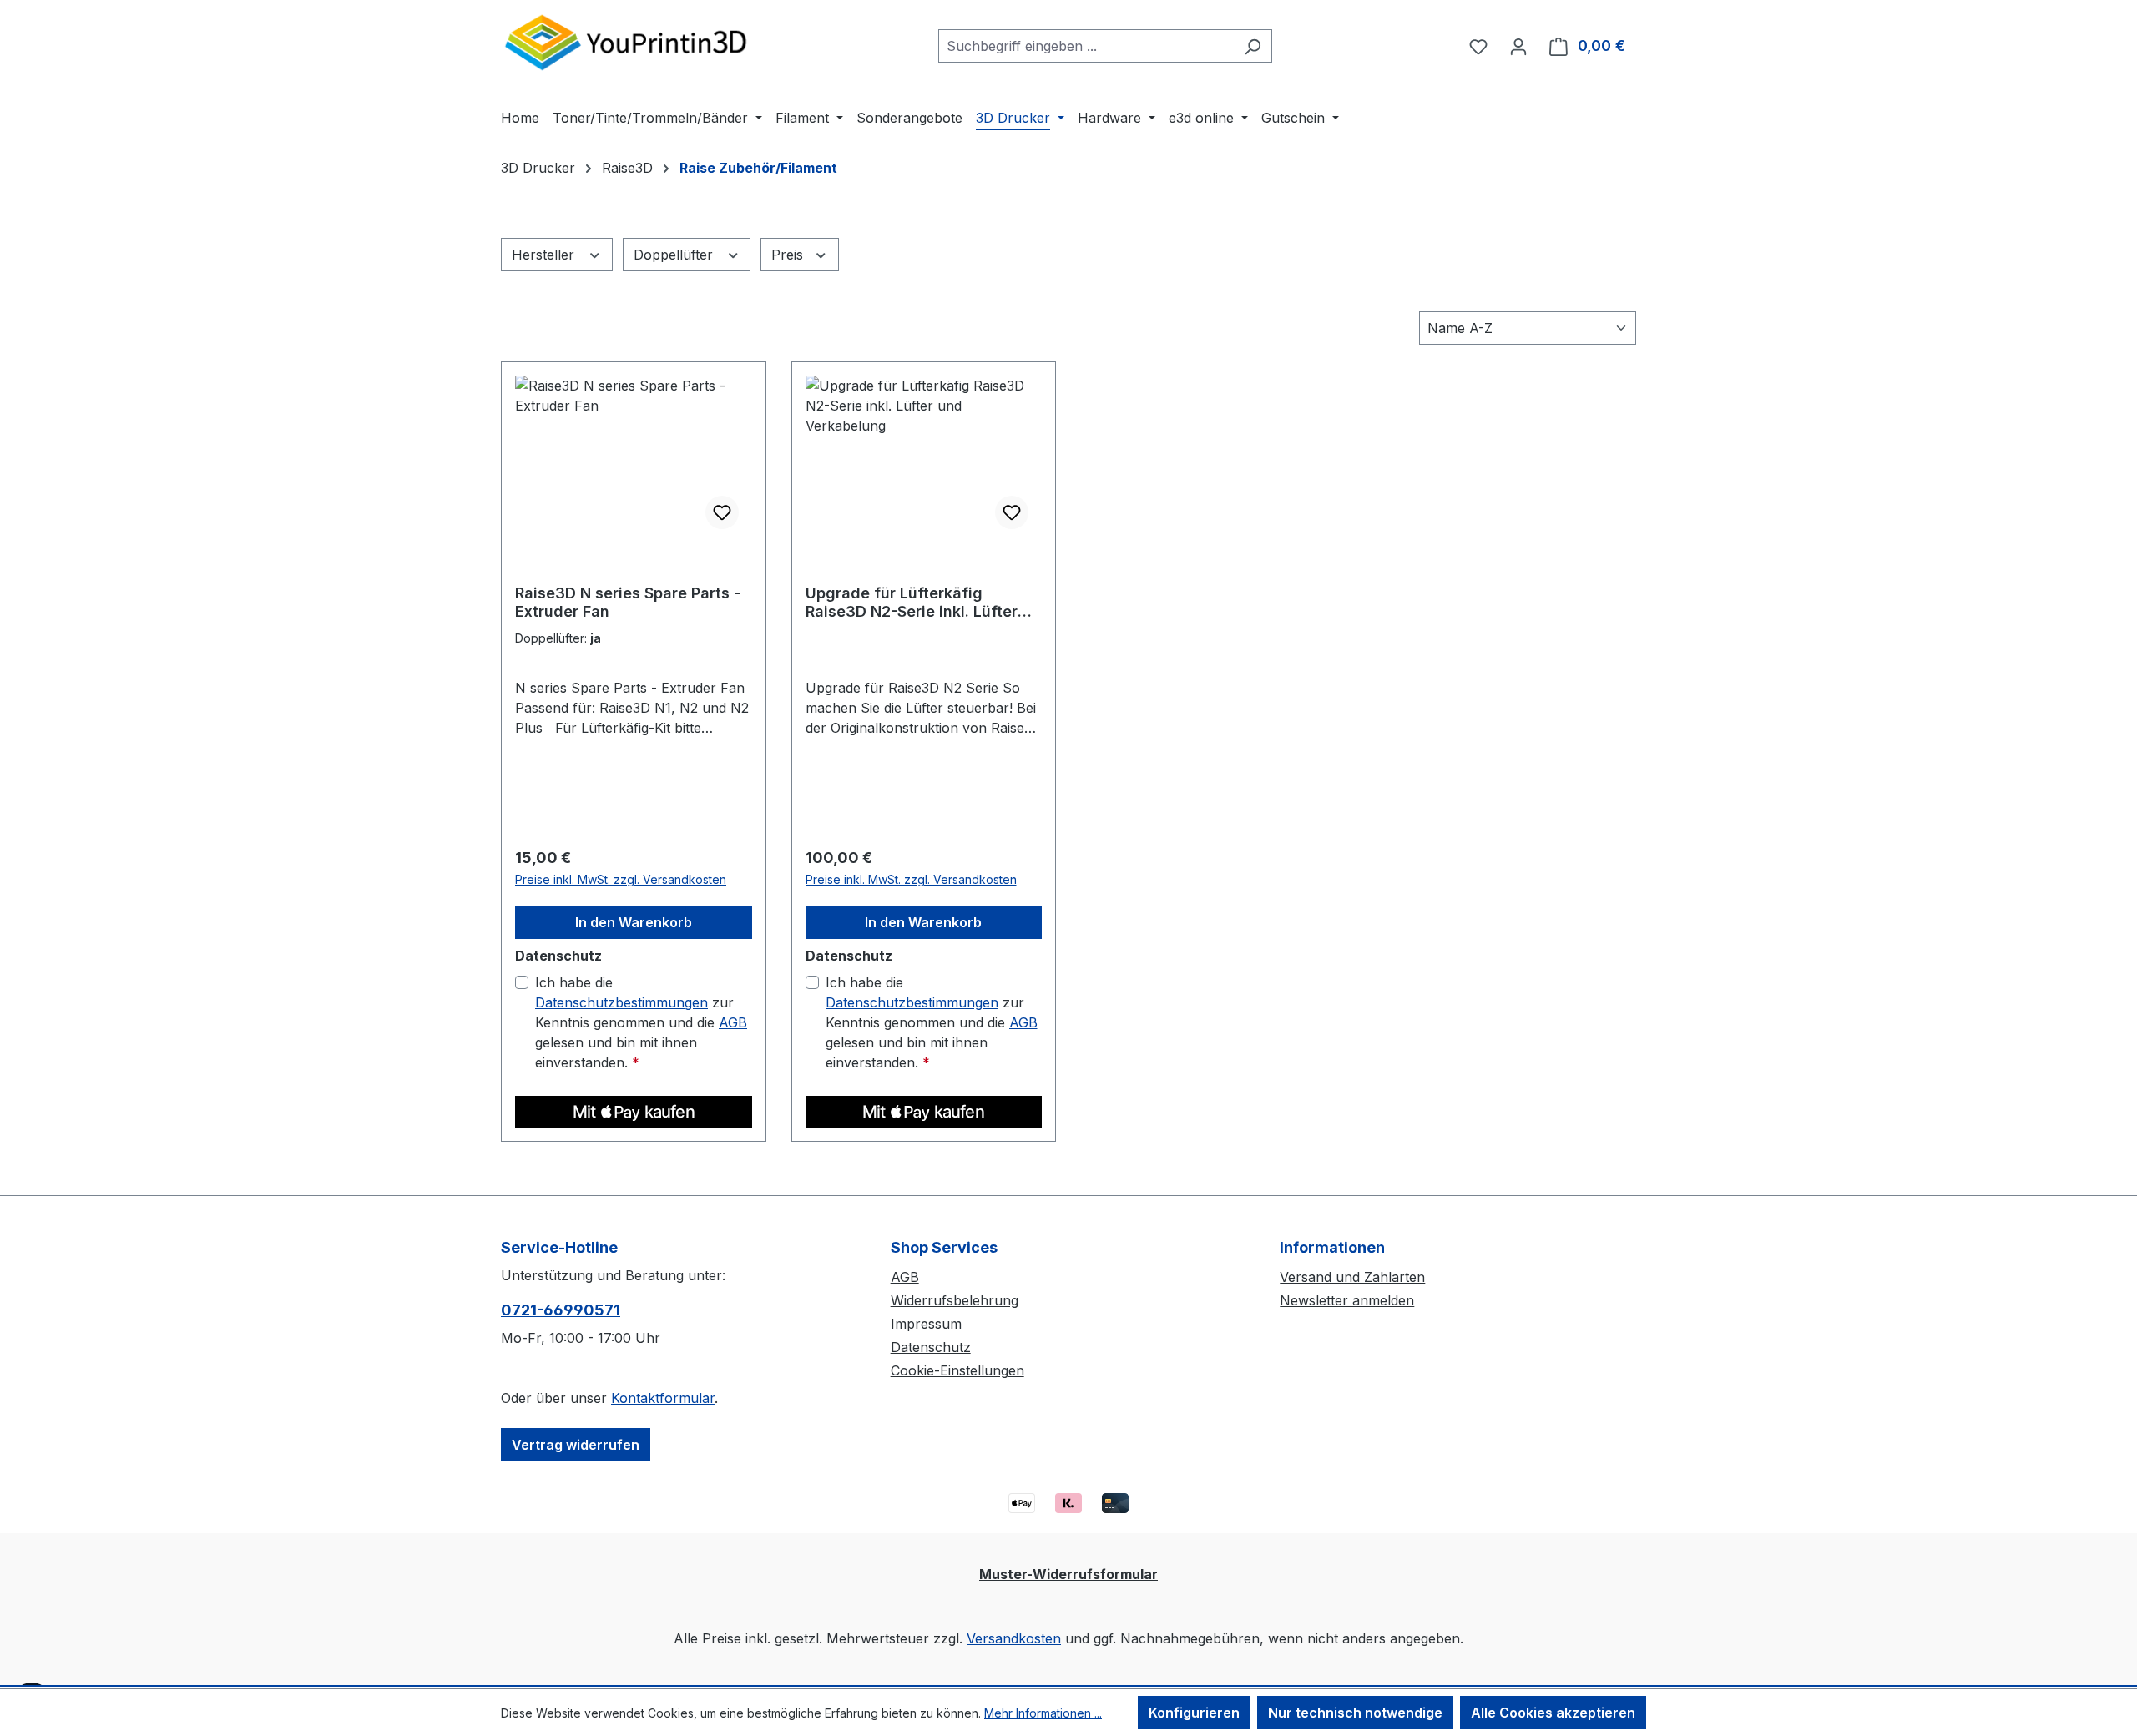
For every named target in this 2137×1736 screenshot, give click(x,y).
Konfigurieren (1194, 1713)
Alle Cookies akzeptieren (1553, 1713)
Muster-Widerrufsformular (1068, 1574)
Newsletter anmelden (1347, 1300)
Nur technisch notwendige (1355, 1713)
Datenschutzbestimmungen (621, 1002)
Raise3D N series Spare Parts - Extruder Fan (628, 602)
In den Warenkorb (634, 922)
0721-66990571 (561, 1310)
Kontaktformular (663, 1398)
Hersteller (545, 255)
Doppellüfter (675, 255)
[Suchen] (1253, 46)
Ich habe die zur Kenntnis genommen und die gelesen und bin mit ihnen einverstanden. (641, 1022)
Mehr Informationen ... (1043, 1713)
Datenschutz (931, 1347)
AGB (733, 1022)
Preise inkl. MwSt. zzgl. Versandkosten (621, 879)
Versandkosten (1014, 1638)
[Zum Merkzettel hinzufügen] (722, 512)
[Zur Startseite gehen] (626, 42)
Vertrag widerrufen (576, 1445)
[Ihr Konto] (1518, 46)
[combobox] (1086, 46)
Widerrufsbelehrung (955, 1300)
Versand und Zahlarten (1352, 1277)
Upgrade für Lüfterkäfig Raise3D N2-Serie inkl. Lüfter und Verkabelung (912, 603)
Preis (789, 255)
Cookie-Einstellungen (957, 1370)
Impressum (926, 1324)
